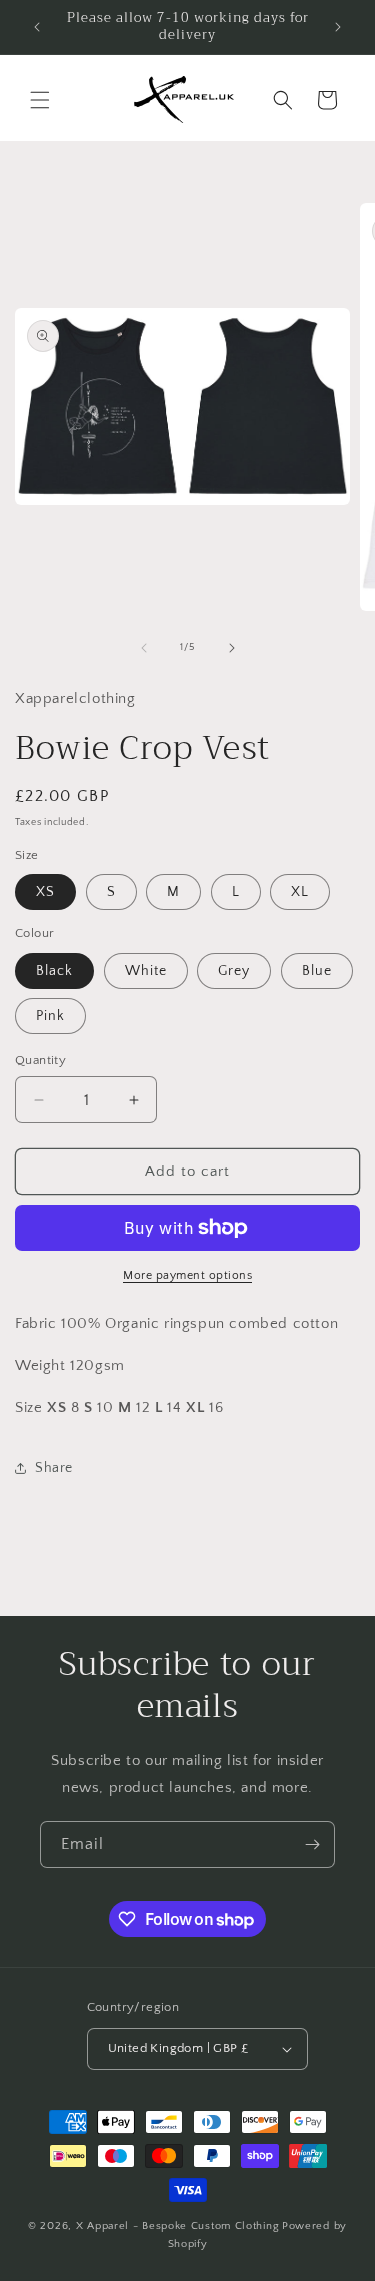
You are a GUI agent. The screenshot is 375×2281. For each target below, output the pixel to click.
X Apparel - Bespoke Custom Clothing (178, 2226)
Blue (317, 971)
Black (54, 971)
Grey (234, 971)
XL (300, 892)
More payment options (187, 1275)
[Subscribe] (312, 1844)
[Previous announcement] (37, 27)
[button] (40, 100)
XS (45, 892)
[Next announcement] (338, 27)
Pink (50, 1016)
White (146, 971)
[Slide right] (232, 648)
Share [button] (54, 1468)
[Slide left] (144, 648)
